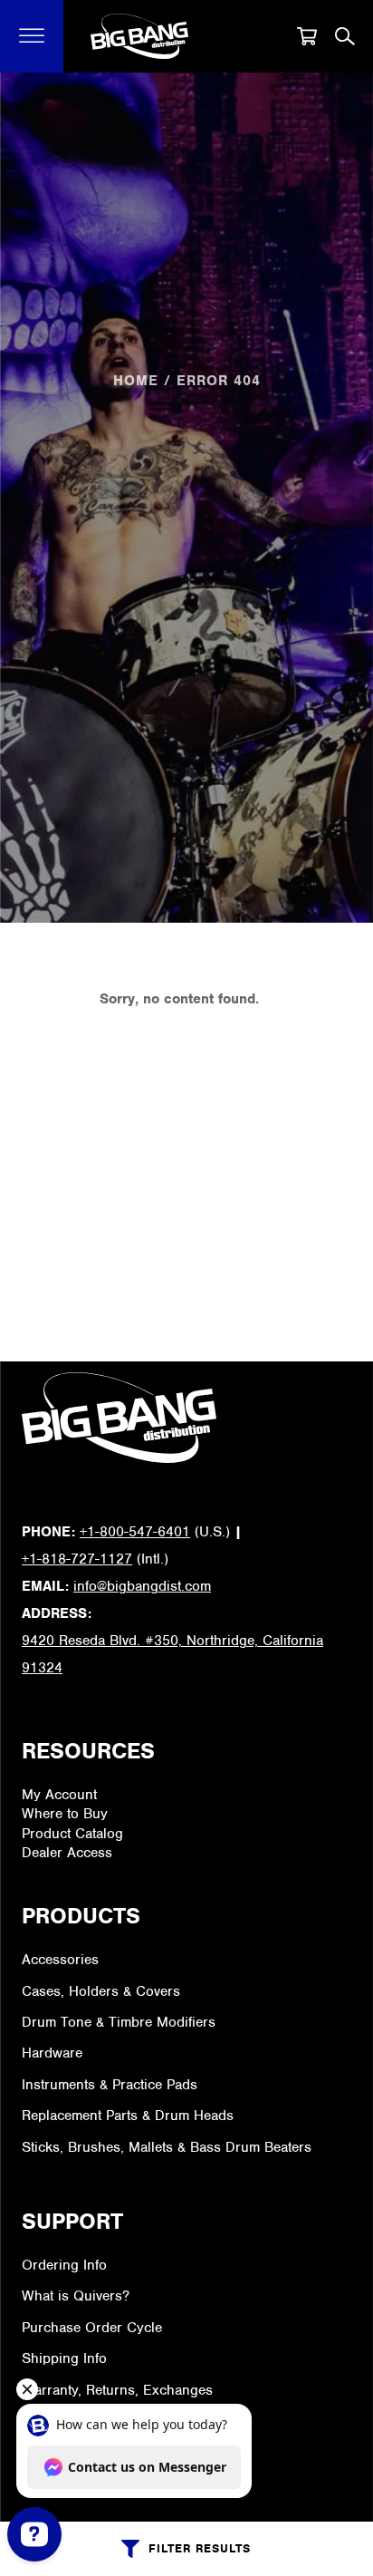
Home (136, 381)
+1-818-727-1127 (77, 1559)
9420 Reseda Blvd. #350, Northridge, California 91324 (172, 1654)
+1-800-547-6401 (135, 1532)
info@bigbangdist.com (142, 1586)
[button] (32, 36)
